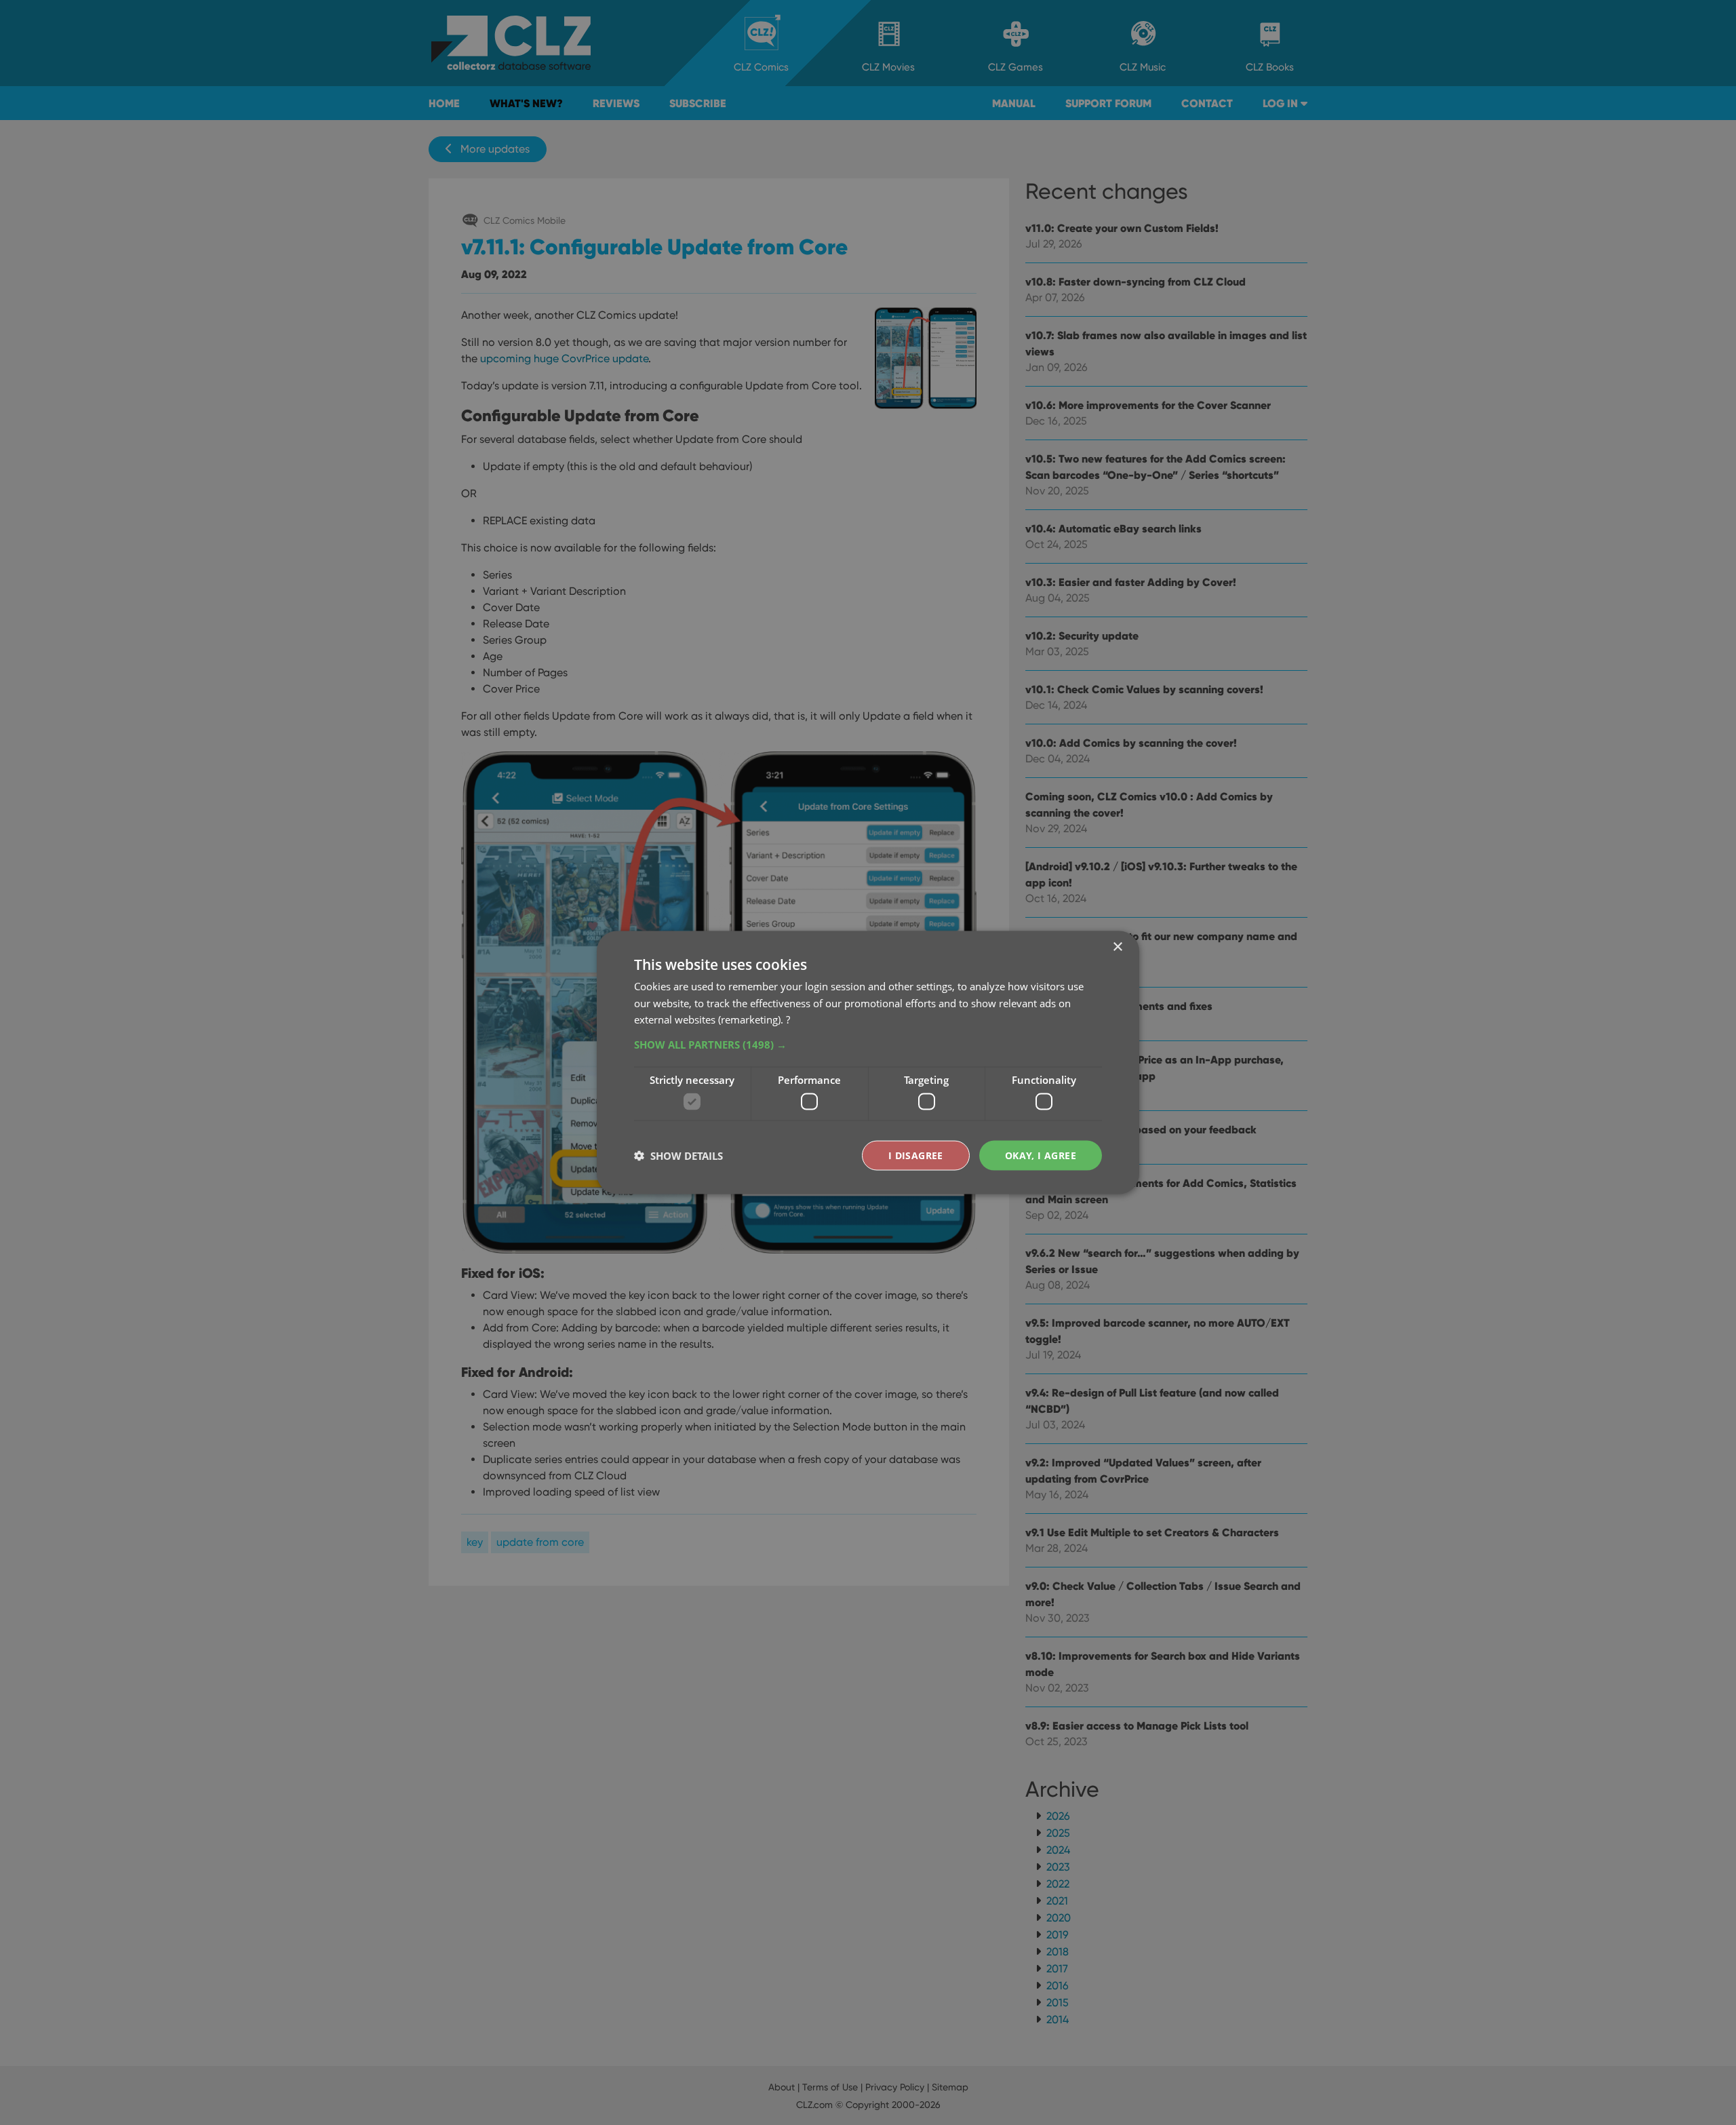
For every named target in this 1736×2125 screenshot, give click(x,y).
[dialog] (868, 1062)
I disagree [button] (916, 1155)
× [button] (1117, 947)
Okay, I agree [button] (1041, 1155)
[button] (868, 1045)
